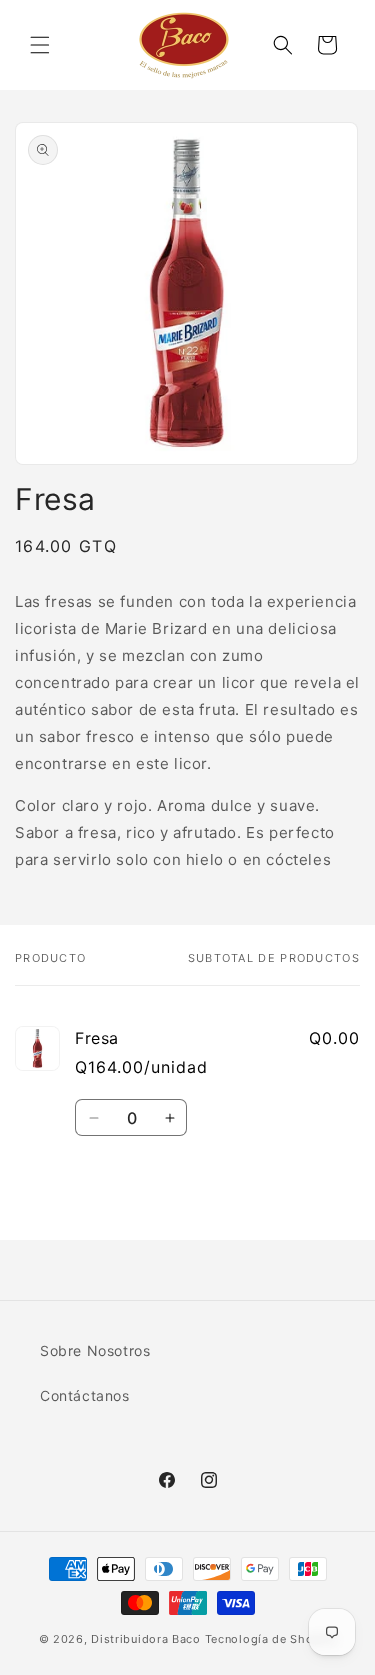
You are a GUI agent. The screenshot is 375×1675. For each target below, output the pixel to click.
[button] (40, 45)
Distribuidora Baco (146, 1639)
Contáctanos (85, 1395)
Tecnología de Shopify (271, 1639)
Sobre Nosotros (95, 1350)
